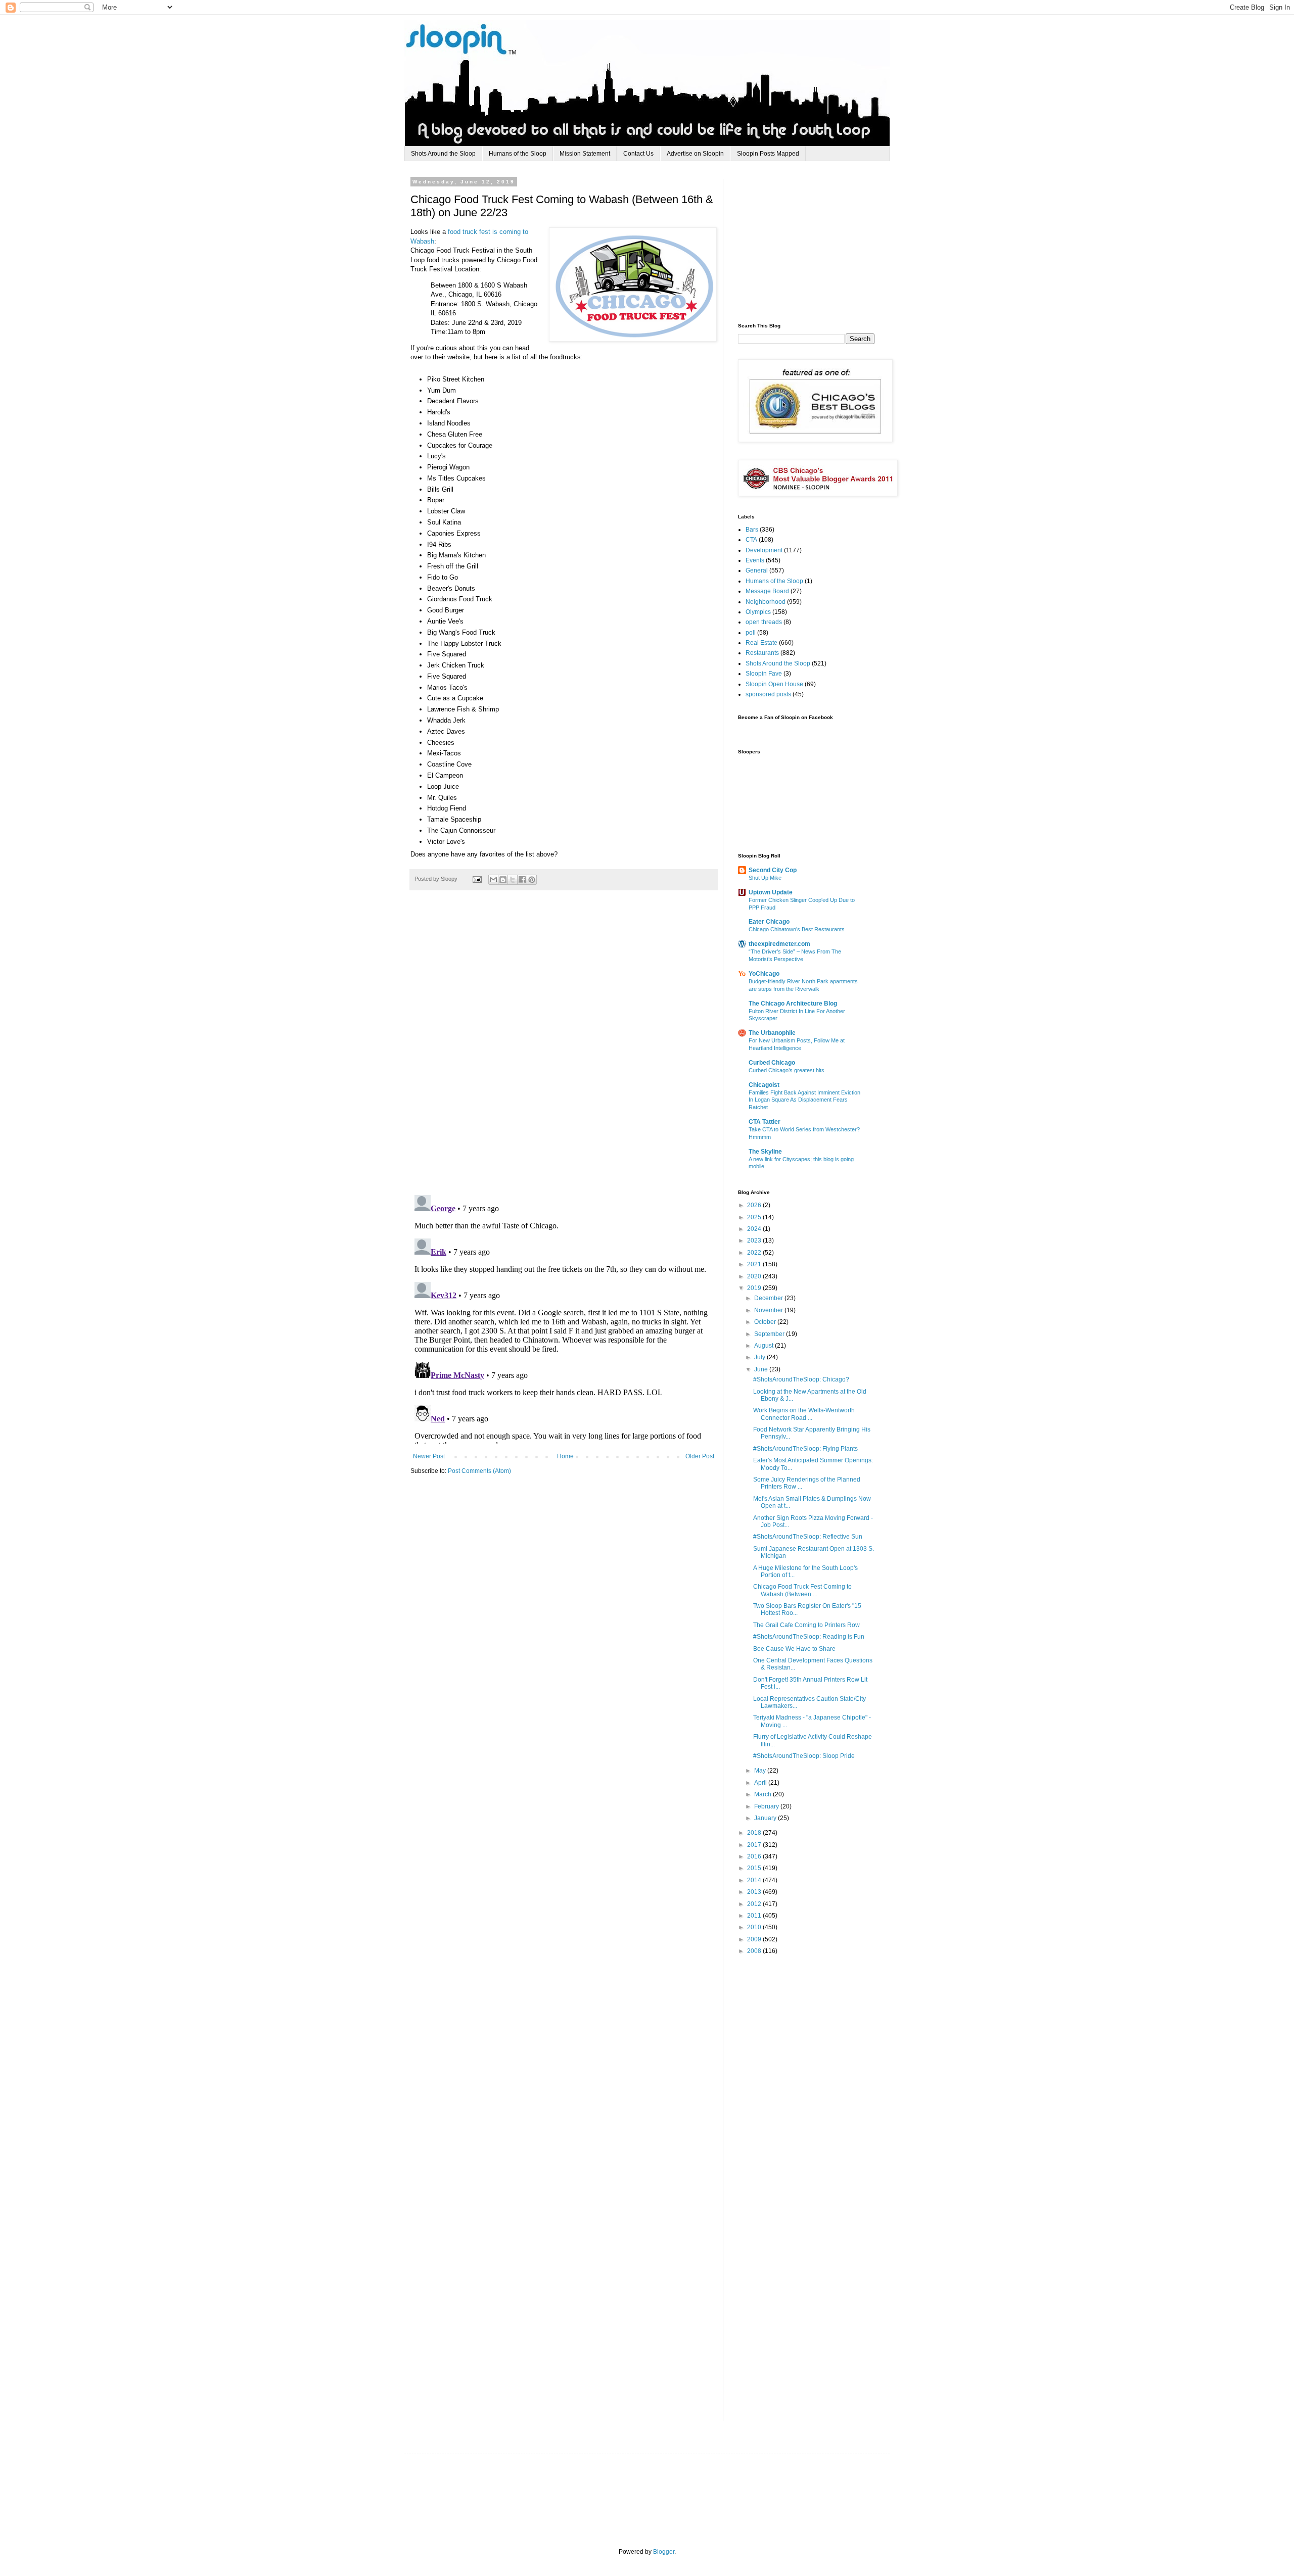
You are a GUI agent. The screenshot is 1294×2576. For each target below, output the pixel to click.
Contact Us (638, 154)
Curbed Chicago (772, 1063)
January (766, 1818)
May (761, 1771)
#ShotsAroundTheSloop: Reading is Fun (809, 1637)
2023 (755, 1241)
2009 (755, 1939)
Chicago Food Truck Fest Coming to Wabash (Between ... (802, 1590)
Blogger (664, 2552)
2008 (755, 1951)
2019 (755, 1288)
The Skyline (765, 1152)
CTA (751, 540)
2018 (755, 1833)
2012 (755, 1904)
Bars (752, 530)
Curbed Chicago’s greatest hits (787, 1070)
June (762, 1369)
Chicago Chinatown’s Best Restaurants (797, 929)
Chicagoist (764, 1085)
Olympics (758, 612)
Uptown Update (771, 892)
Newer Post (429, 1456)
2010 (755, 1927)
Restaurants (762, 653)
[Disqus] (564, 1048)
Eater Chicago (769, 922)
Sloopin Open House (774, 684)
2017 (755, 1845)
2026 (755, 1205)
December (769, 1298)
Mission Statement (585, 154)
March (764, 1794)
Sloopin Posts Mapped (768, 154)
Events (755, 560)
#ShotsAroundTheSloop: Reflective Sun (808, 1537)
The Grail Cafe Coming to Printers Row (806, 1625)
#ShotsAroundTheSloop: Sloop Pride (804, 1756)
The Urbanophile (772, 1033)
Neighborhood (766, 602)
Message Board (767, 591)
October (766, 1322)
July (760, 1357)
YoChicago (764, 974)
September (770, 1334)
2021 (755, 1264)
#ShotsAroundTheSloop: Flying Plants (805, 1449)
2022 (755, 1253)
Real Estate (761, 643)
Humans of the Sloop (518, 154)
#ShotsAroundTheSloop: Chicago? (801, 1379)
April (761, 1783)
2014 (755, 1880)
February (767, 1806)
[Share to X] (513, 880)
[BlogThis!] (503, 880)
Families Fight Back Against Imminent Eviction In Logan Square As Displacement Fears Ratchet (804, 1100)
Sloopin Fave (764, 674)
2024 (755, 1229)
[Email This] (493, 880)
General (757, 570)
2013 (755, 1892)
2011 (755, 1916)
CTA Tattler (765, 1122)
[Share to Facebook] (522, 880)
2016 (755, 1856)
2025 (755, 1217)
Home (565, 1456)
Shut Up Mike (765, 878)
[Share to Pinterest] (532, 880)
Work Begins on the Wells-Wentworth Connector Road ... (804, 1414)
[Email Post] (477, 879)
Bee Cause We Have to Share (794, 1649)
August (765, 1346)
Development (764, 550)
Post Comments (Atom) (479, 1471)
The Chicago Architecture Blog (793, 1004)
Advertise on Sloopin (695, 154)
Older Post (700, 1456)
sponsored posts (768, 694)
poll (751, 633)
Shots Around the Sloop (443, 154)
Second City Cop (773, 870)
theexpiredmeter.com (779, 944)
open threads (764, 622)
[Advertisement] (814, 242)
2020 (755, 1276)
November (769, 1310)
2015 (755, 1868)
